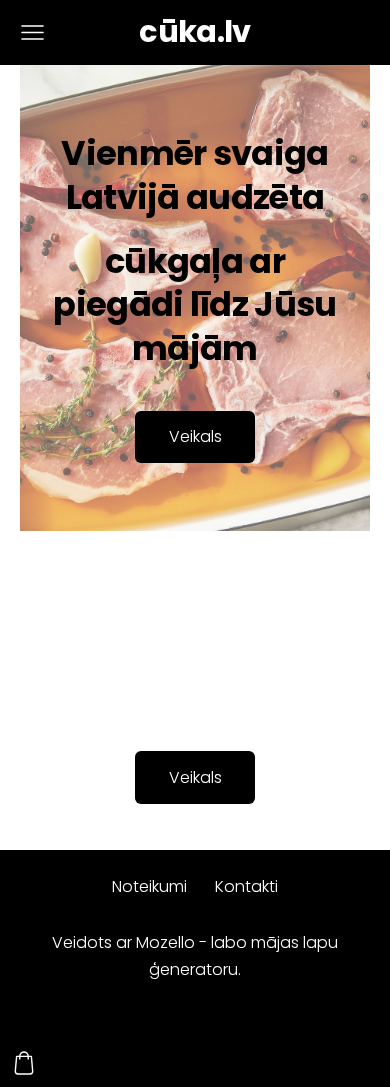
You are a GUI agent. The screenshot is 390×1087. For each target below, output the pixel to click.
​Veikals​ (195, 436)
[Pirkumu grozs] (24, 1063)
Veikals (195, 777)
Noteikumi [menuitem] (149, 886)
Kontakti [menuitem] (246, 886)
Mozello (165, 942)
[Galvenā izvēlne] (32, 32)
